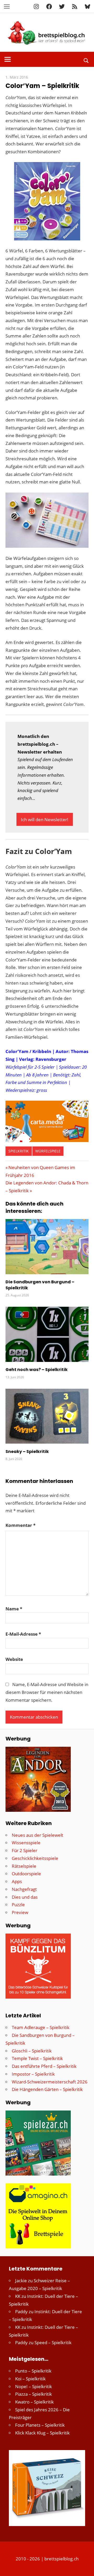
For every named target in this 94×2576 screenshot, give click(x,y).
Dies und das (25, 1897)
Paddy (21, 2312)
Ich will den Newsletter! (45, 820)
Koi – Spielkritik (30, 2379)
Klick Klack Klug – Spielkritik (42, 2433)
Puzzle (18, 1905)
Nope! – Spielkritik (34, 2386)
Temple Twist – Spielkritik (37, 2058)
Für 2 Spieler (25, 1850)
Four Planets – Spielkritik (40, 2425)
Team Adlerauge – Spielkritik (41, 2027)
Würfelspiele (48, 1151)
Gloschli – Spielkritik (32, 2051)
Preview (20, 1912)
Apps (17, 1881)
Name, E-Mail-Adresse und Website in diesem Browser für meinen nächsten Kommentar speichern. (47, 1692)
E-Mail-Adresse (23, 1634)
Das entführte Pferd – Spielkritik (44, 2066)
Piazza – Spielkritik (34, 2394)
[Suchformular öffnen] (86, 60)
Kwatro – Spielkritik (34, 2402)
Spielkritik (19, 1151)
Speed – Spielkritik (53, 2342)
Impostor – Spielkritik (33, 2074)
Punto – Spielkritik (33, 2371)
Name (14, 1609)
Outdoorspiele (26, 1874)
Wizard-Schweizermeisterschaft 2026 (50, 2082)
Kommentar (20, 1525)
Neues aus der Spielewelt (37, 1835)
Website (14, 1659)
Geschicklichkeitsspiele (35, 1858)
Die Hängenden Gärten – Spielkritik (47, 2089)
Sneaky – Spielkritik (27, 1452)
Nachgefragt (24, 1889)
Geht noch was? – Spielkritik (37, 1370)
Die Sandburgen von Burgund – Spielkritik (40, 1285)
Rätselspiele (24, 1866)
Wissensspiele (26, 1843)
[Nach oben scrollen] (85, 2567)
